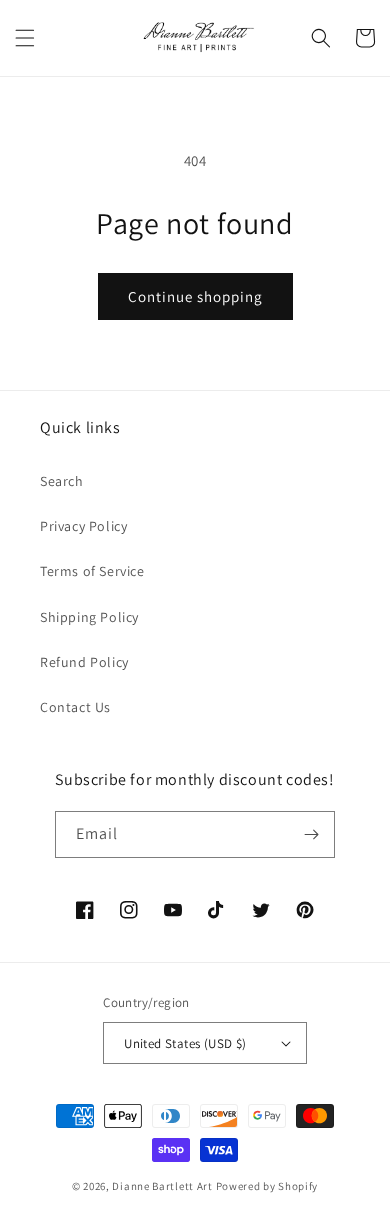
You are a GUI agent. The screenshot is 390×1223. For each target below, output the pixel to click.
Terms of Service (92, 571)
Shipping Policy (89, 617)
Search (62, 481)
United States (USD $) (185, 1043)
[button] (25, 38)
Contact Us (75, 707)
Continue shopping (195, 296)
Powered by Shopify (267, 1186)
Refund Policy (84, 662)
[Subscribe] (312, 834)
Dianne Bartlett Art (162, 1186)
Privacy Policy (83, 526)
